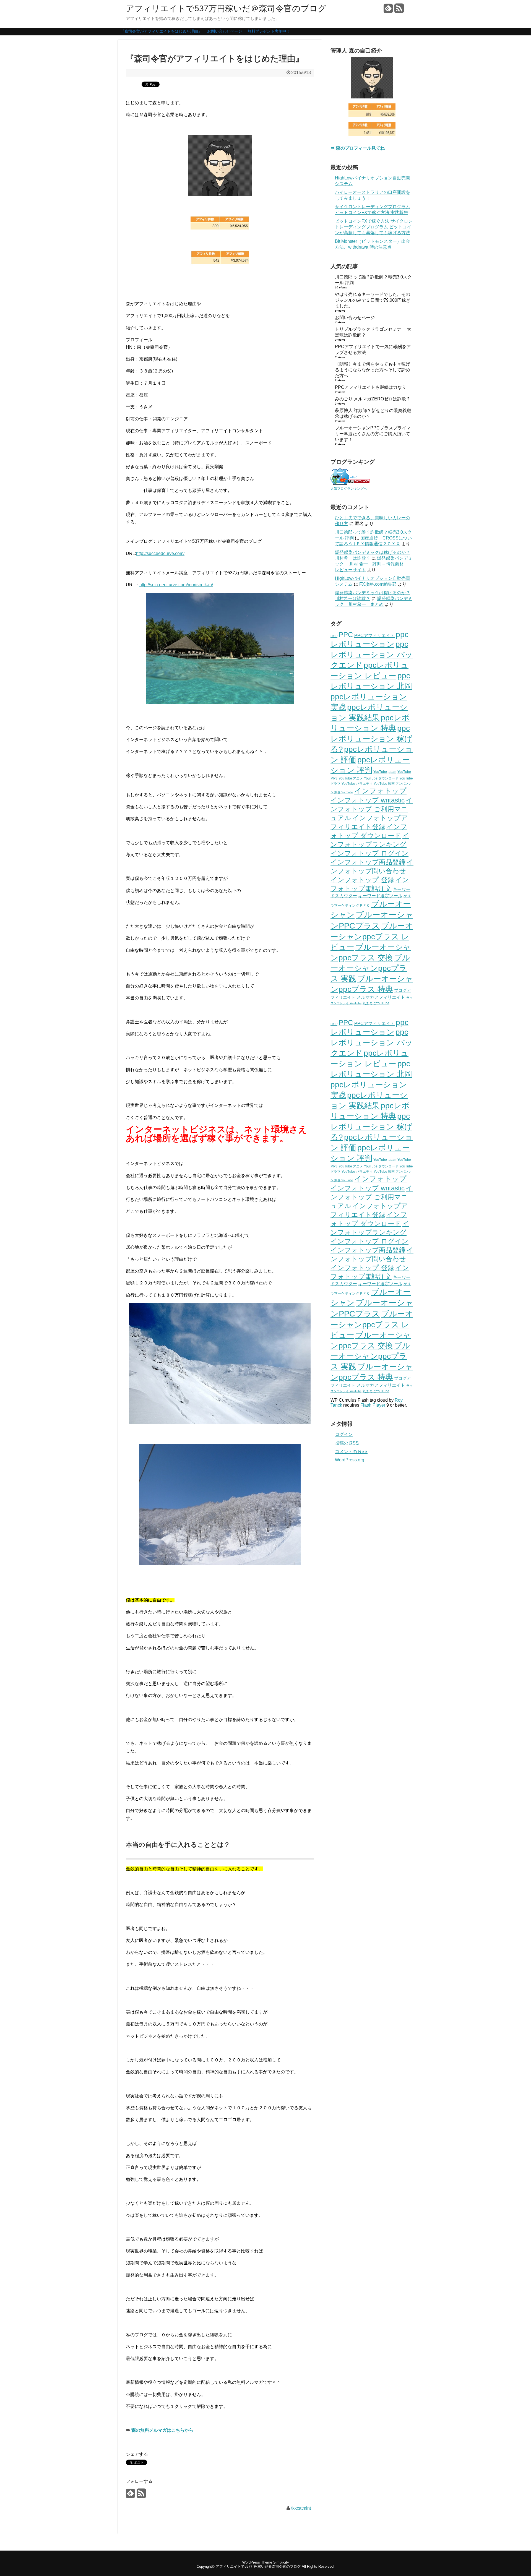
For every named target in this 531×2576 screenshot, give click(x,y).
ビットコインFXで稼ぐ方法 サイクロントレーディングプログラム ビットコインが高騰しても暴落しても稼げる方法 (374, 227)
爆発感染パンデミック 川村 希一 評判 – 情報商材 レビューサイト (376, 564)
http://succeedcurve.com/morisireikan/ (176, 585)
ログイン (344, 1434)
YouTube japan (385, 772)
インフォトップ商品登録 (368, 862)
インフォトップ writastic (368, 800)
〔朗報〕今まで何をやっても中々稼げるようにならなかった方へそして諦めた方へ (373, 370)
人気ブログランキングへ (349, 489)
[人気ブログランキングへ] (350, 483)
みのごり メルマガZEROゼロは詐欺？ (373, 399)
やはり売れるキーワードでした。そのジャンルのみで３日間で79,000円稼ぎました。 (373, 300)
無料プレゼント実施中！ (269, 31)
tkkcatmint (301, 2508)
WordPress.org (350, 1460)
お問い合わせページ (225, 31)
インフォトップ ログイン (369, 853)
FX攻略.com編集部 (378, 584)
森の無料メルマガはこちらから (162, 2430)
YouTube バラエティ (357, 784)
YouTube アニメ (351, 778)
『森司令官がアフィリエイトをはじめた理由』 (161, 31)
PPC (346, 635)
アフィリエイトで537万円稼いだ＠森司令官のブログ (226, 9)
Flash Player (373, 1405)
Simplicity (281, 2562)
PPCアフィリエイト (374, 636)
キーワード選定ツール (380, 896)
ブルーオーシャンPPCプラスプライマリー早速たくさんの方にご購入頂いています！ (373, 434)
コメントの (351, 1452)
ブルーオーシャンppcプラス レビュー (372, 937)
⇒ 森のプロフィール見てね (358, 148)
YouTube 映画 (384, 784)
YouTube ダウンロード (381, 778)
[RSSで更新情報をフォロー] (399, 10)
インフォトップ (380, 791)
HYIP (334, 636)
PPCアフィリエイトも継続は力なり (371, 387)
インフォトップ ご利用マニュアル (372, 809)
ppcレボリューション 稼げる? (371, 739)
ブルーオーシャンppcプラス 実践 (370, 968)
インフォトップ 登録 (362, 880)
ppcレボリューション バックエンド (372, 655)
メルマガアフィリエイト (381, 997)
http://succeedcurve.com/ (160, 553)
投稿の (347, 1443)
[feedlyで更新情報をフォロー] (388, 10)
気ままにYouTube (376, 1003)
